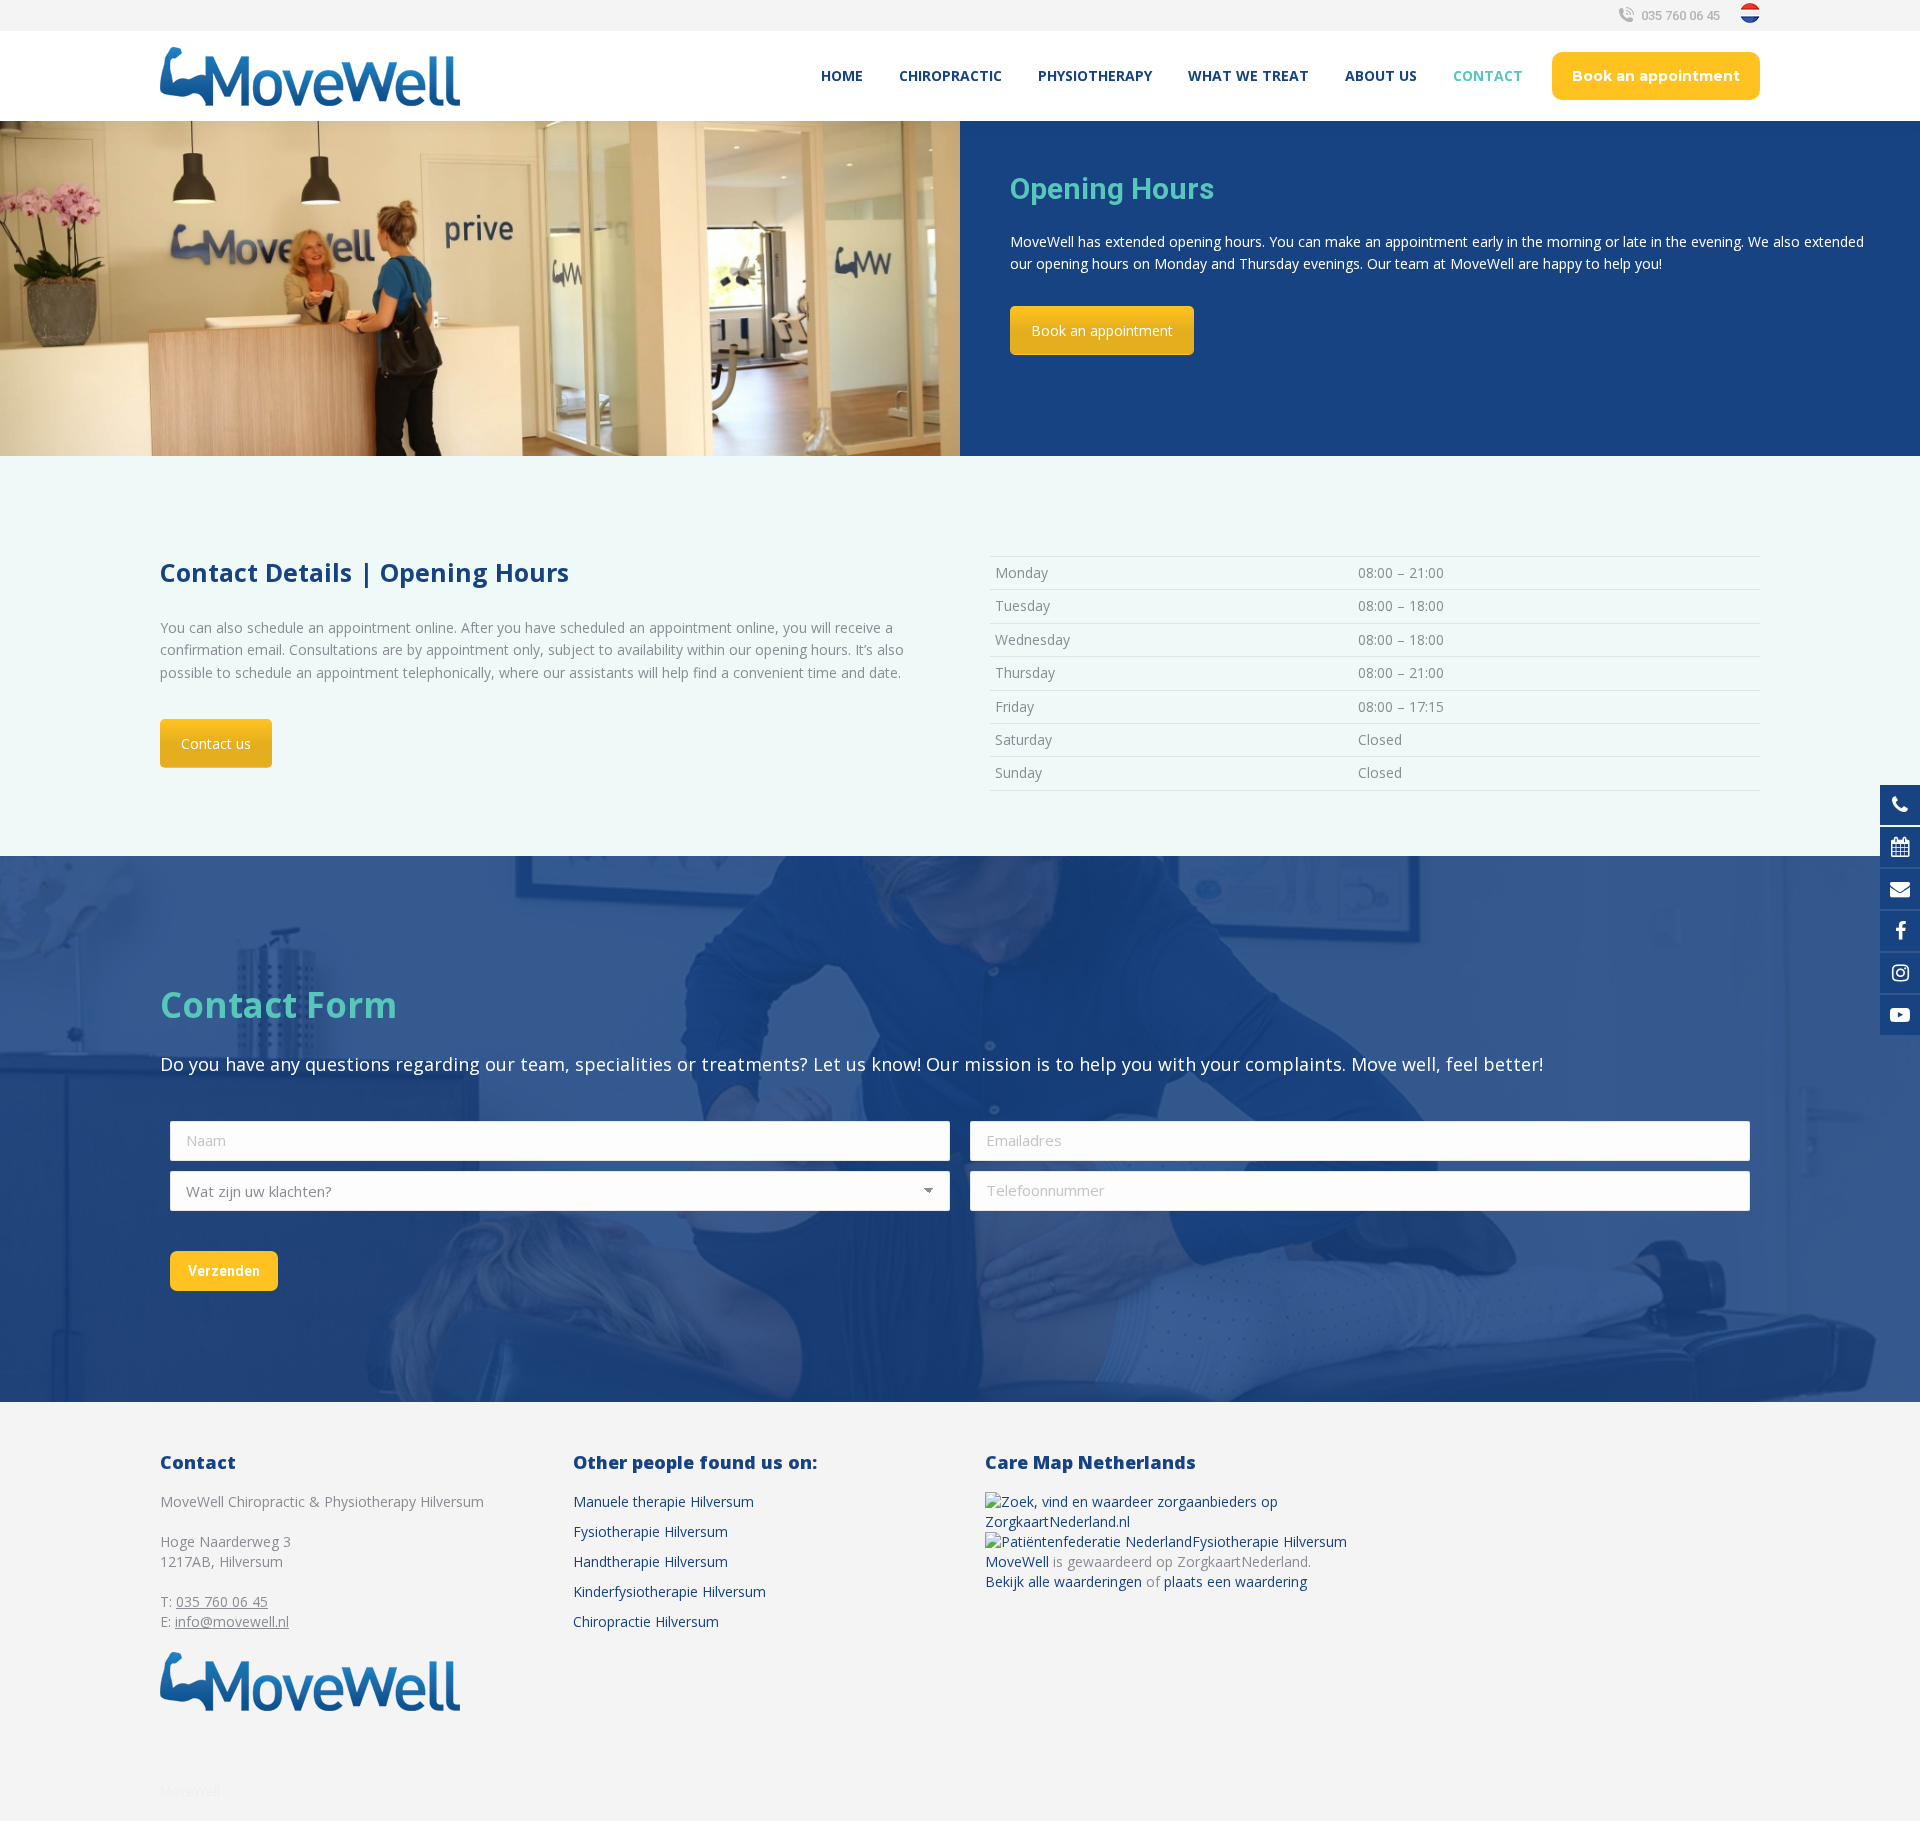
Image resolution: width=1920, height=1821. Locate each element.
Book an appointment (1102, 330)
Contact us (216, 743)
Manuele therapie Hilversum (663, 1501)
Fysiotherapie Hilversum (650, 1531)
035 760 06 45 (1680, 15)
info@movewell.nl (232, 1621)
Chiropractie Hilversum (646, 1621)
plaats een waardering (1235, 1581)
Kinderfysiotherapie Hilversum (669, 1591)
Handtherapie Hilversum (650, 1561)
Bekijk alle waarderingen (1063, 1581)
